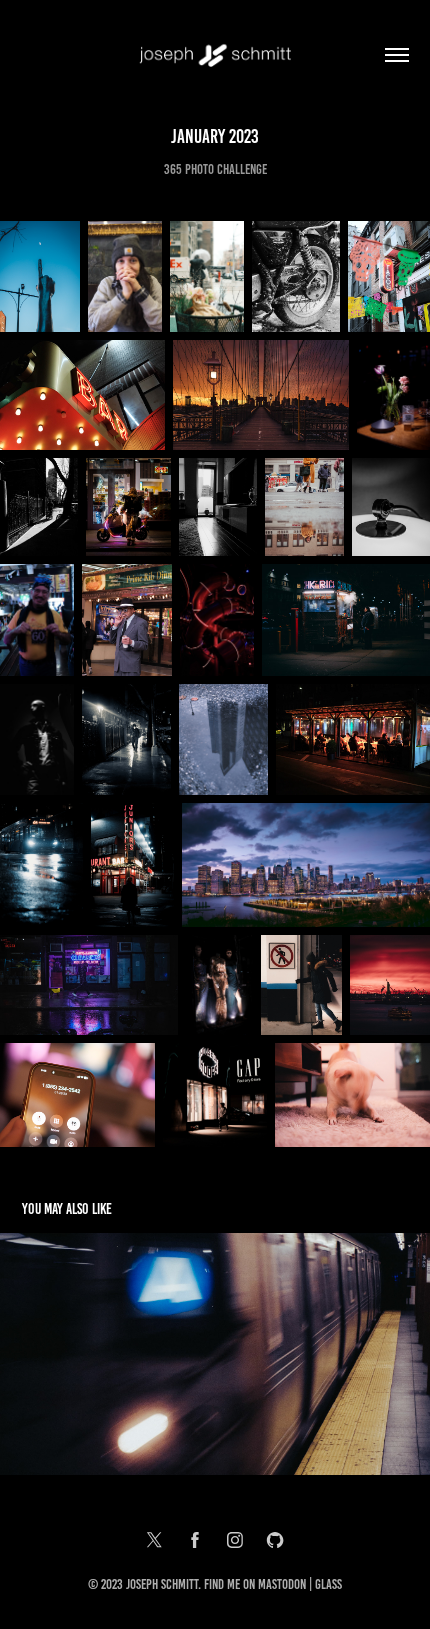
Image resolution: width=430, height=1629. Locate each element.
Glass (328, 1584)
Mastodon (282, 1584)
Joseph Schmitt (162, 1584)
